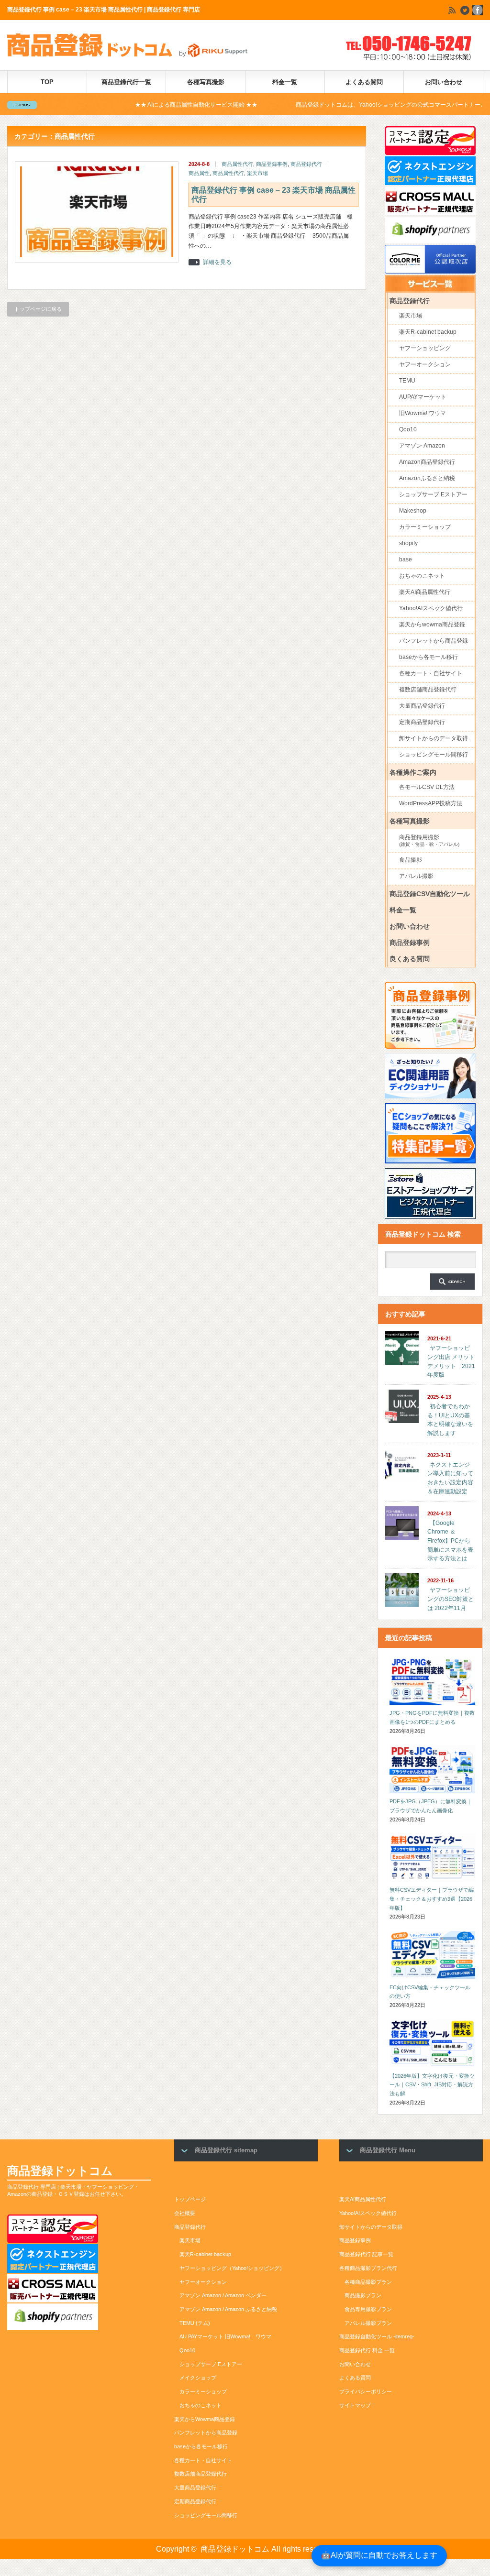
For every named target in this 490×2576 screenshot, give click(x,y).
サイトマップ (355, 2405)
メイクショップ (198, 2378)
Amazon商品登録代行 (427, 462)
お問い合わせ (444, 82)
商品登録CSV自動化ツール (430, 894)
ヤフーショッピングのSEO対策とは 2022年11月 (451, 1599)
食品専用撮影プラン (368, 2309)
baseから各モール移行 (429, 657)
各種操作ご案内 (413, 773)
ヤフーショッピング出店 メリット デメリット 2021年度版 (451, 1361)
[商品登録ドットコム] (132, 55)
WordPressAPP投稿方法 (431, 803)
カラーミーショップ (425, 527)
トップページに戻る (38, 309)
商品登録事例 (272, 164)
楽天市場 (257, 173)
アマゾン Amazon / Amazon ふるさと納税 (228, 2309)
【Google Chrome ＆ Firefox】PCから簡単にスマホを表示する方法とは (450, 1541)
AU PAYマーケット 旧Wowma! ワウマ (225, 2336)
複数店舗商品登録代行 (428, 690)
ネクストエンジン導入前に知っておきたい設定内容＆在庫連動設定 (450, 1478)
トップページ (190, 2199)
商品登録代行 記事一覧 (366, 2254)
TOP (47, 82)
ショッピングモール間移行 (434, 755)
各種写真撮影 (206, 82)
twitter (465, 10)
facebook (478, 10)
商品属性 (199, 173)
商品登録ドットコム (60, 2171)
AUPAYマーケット (423, 397)
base (406, 559)
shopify (408, 543)
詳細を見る (217, 262)
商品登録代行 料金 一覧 (367, 2350)
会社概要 (185, 2213)
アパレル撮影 (416, 876)
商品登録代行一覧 (126, 82)
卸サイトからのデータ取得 (434, 738)
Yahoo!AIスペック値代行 (431, 608)
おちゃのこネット (422, 576)
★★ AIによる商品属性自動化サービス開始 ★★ (138, 105)
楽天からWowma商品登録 (205, 2419)
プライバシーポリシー (366, 2391)
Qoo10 (408, 429)
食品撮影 (411, 860)
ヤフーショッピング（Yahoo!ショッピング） (232, 2268)
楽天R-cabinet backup (428, 332)
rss (452, 10)
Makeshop (413, 511)
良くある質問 (410, 959)
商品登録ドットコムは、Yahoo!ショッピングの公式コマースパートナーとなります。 (347, 105)
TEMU (407, 381)
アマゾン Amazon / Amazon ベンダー (223, 2295)
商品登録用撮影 (429, 840)
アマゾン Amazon (422, 446)
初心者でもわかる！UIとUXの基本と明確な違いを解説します (450, 1420)
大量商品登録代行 (422, 706)
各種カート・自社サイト (431, 673)
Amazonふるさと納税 (427, 478)
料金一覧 (285, 82)
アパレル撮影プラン (368, 2323)
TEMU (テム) (195, 2323)
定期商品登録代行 (422, 722)
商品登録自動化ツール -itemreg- (377, 2336)
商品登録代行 (306, 164)
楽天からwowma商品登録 (432, 625)
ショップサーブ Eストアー (433, 494)
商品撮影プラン (363, 2295)
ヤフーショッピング (425, 348)
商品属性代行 (237, 164)
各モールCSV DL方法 (427, 787)
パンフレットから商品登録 (434, 641)
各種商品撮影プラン (368, 2282)
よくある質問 (364, 82)
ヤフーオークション (425, 364)
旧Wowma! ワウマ (423, 413)
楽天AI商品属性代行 (425, 592)
